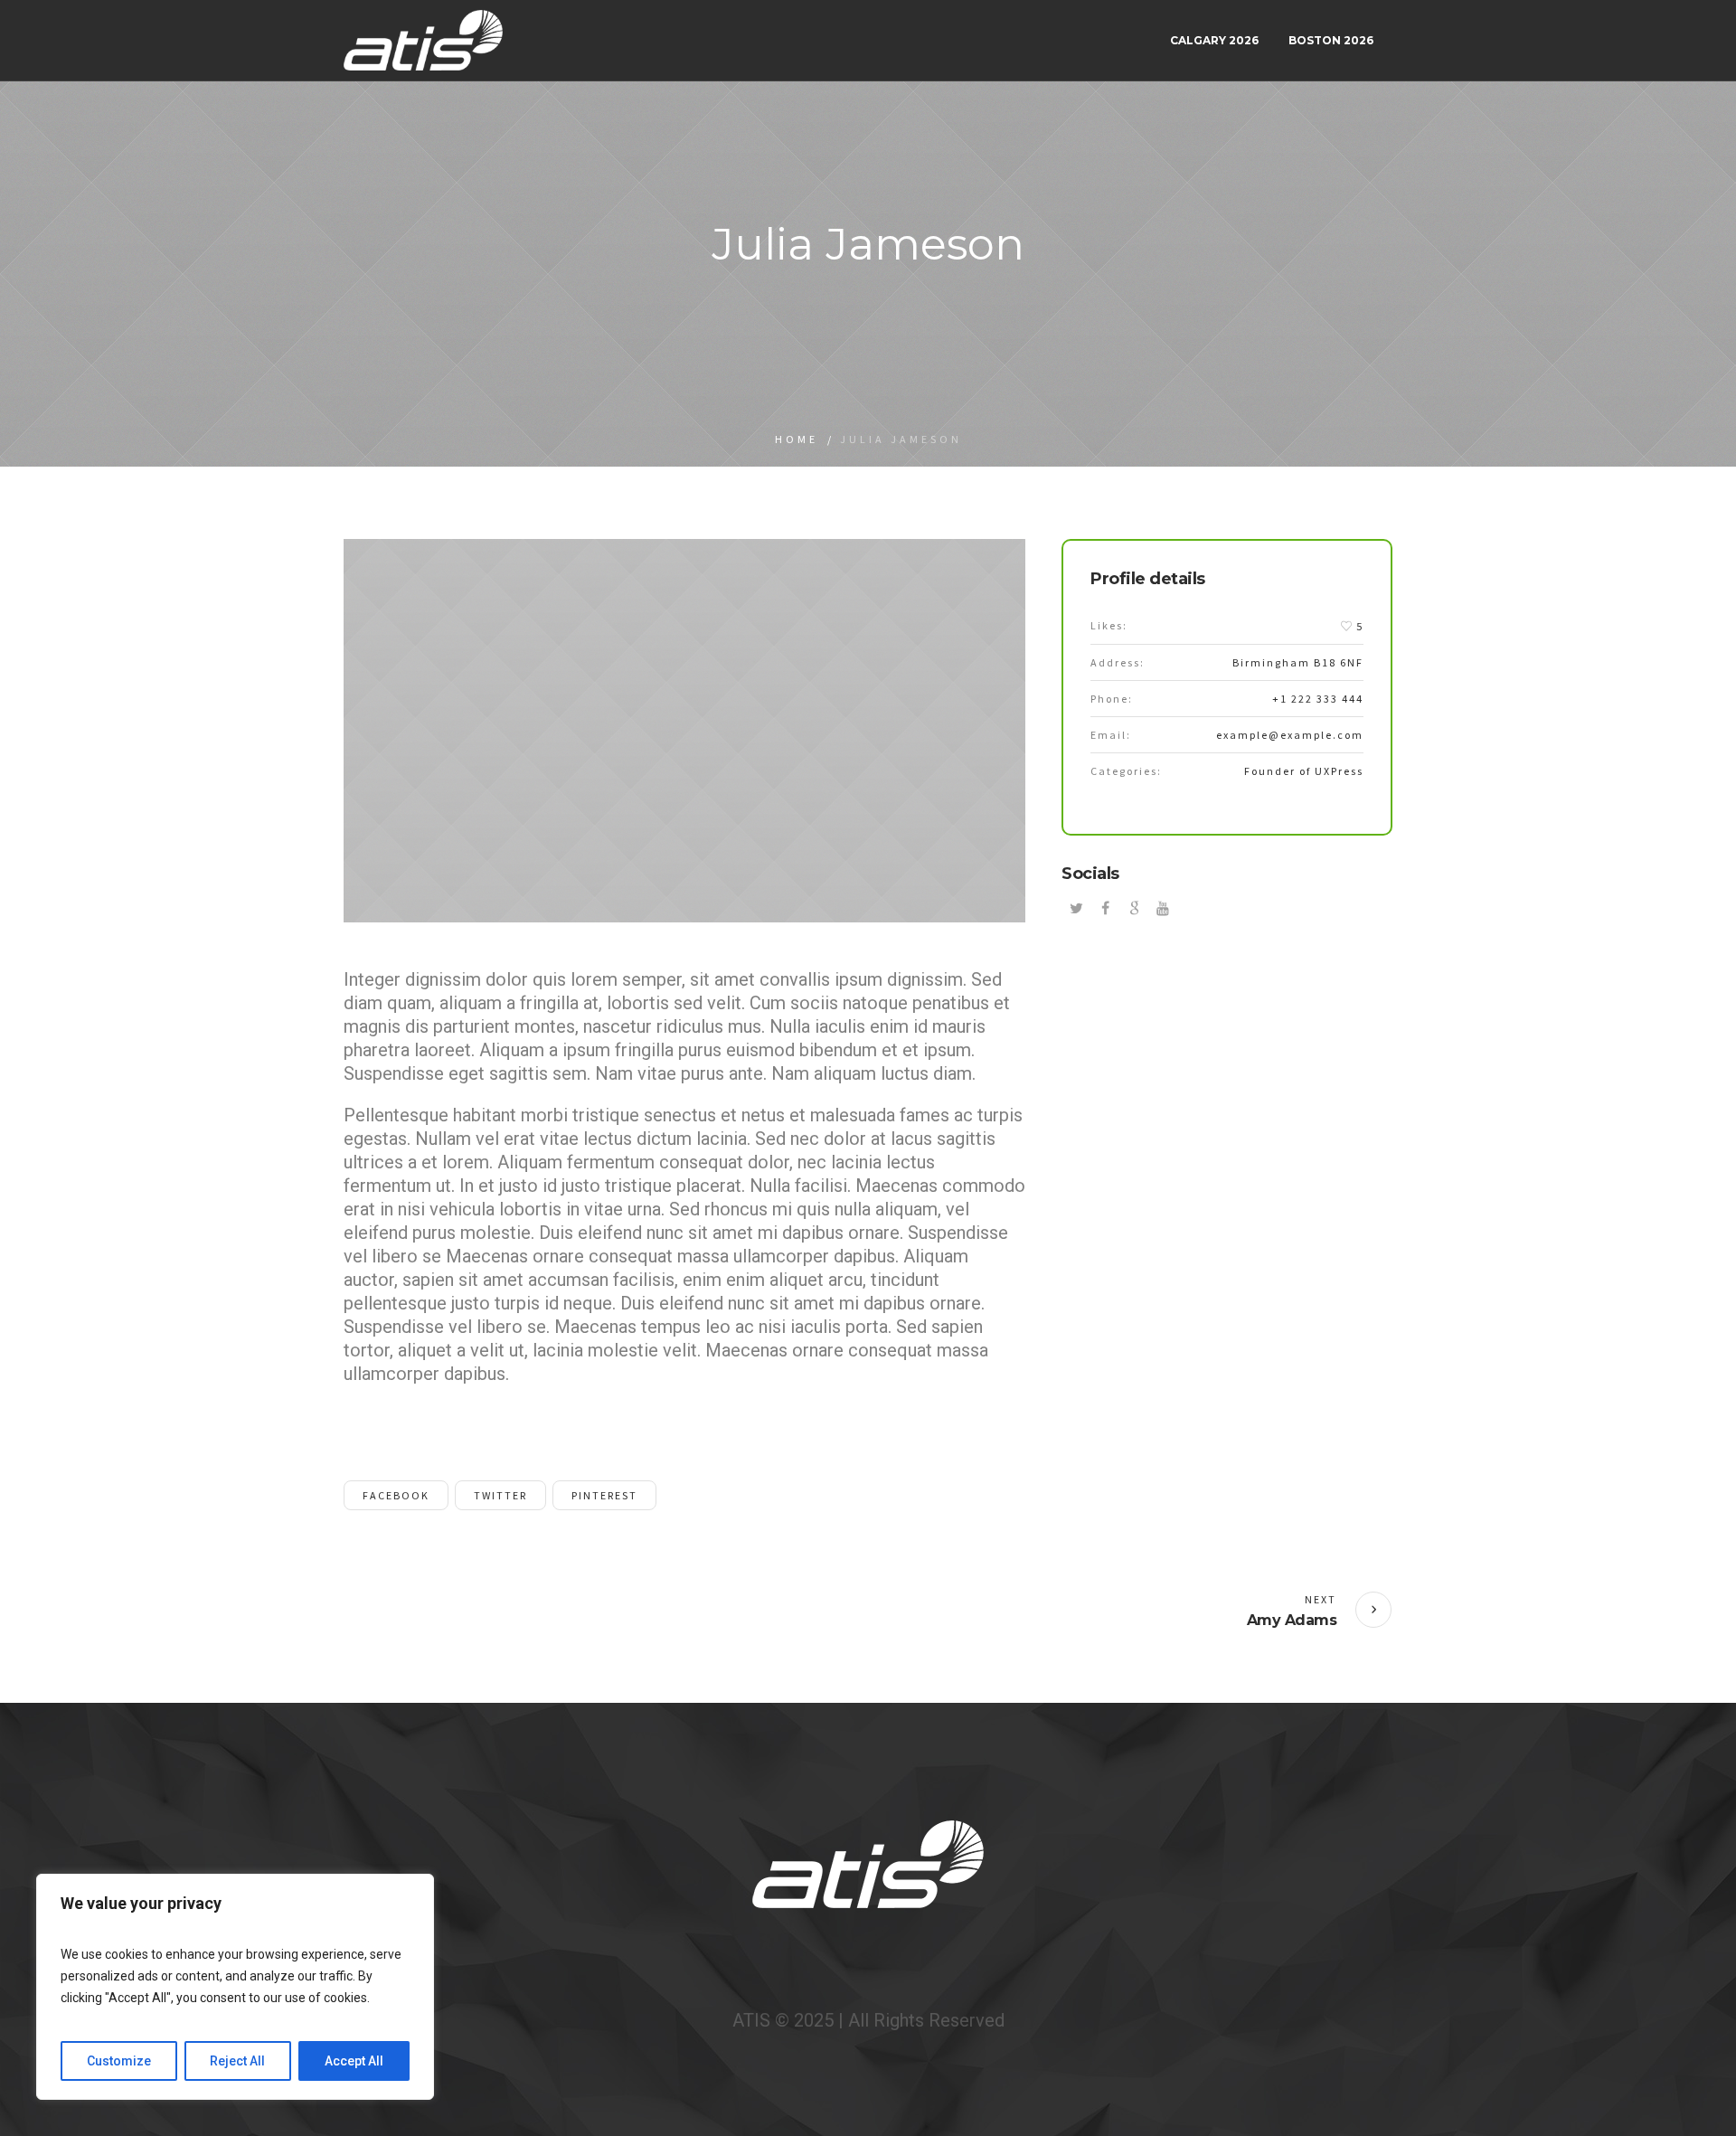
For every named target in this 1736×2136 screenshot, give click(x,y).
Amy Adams (1292, 1620)
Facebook (396, 1495)
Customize (119, 2061)
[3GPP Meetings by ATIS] (868, 1864)
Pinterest (604, 1495)
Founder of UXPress (1304, 771)
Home (797, 439)
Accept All (354, 2061)
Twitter (500, 1495)
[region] (235, 1987)
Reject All (237, 2061)
